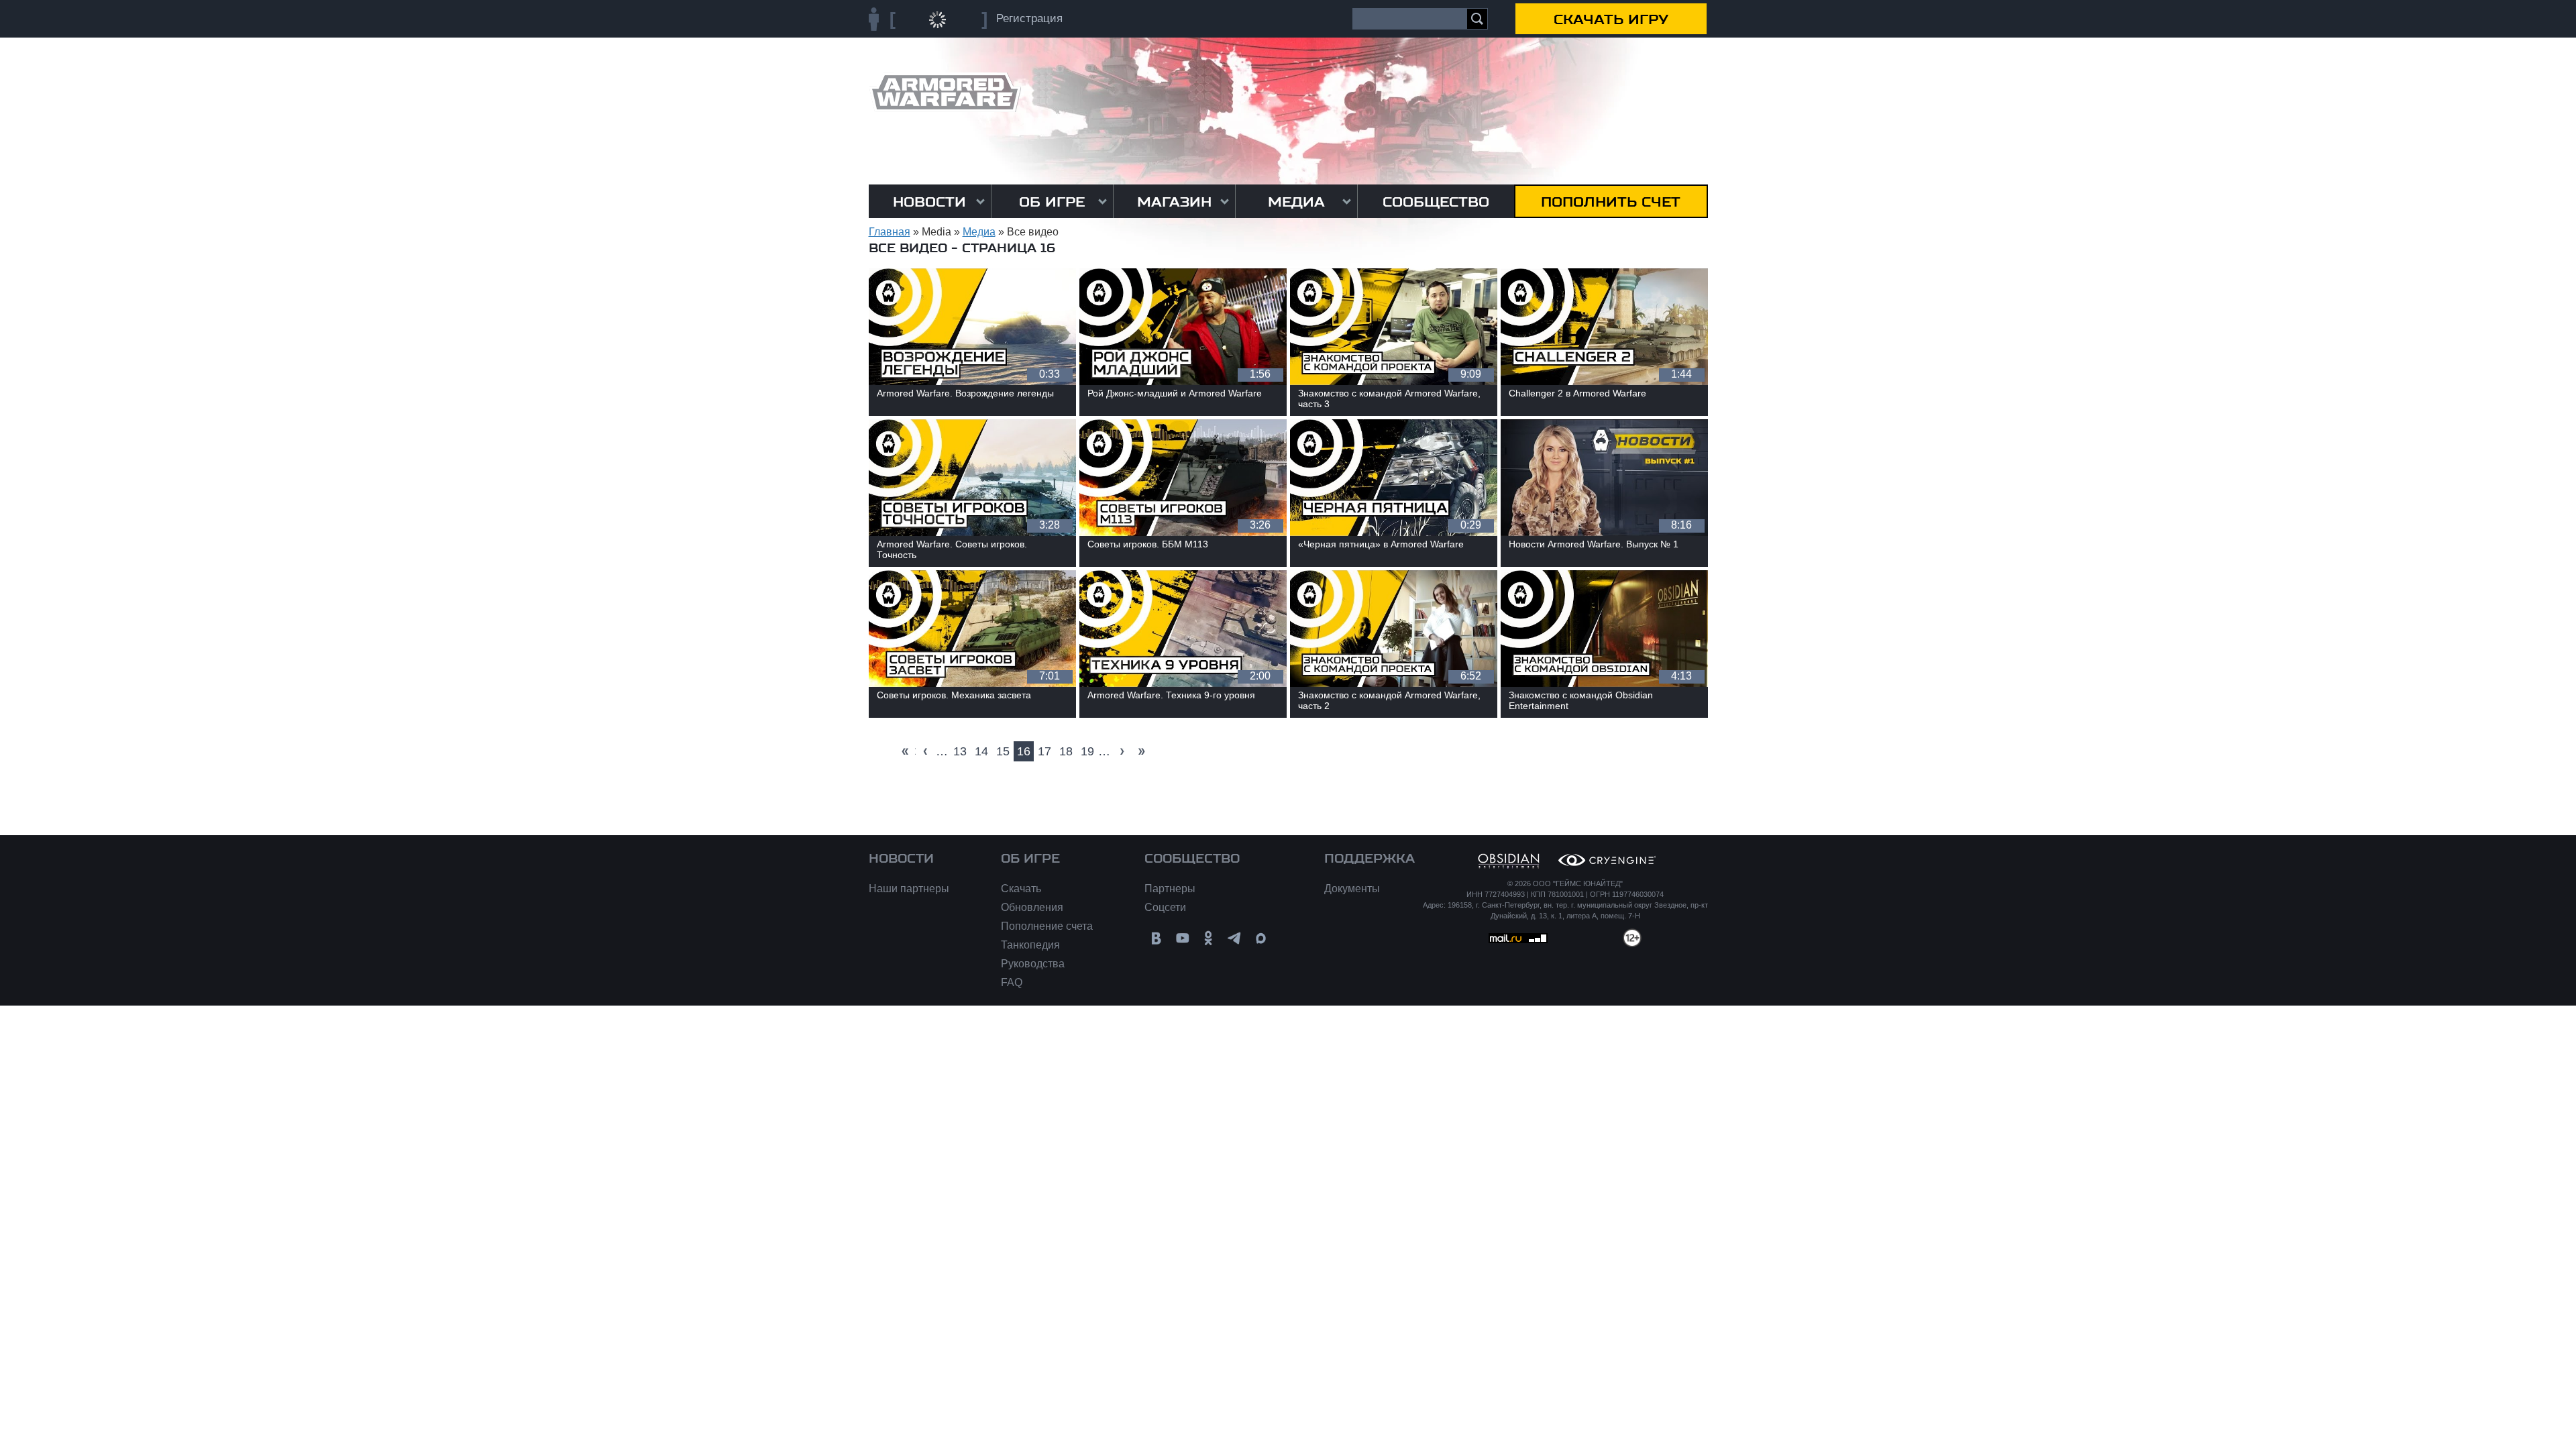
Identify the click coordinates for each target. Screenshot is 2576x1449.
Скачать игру (1611, 19)
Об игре (1052, 202)
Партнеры (1170, 889)
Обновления (1032, 907)
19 (1087, 751)
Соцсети (1165, 907)
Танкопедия (1030, 945)
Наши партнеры (909, 889)
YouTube (1182, 938)
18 (1066, 751)
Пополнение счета (1047, 926)
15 (1003, 751)
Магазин (1174, 202)
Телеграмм (1235, 938)
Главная (890, 232)
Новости (929, 202)
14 (981, 751)
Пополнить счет (1611, 202)
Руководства (1033, 964)
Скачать (1021, 889)
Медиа (1296, 202)
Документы (1352, 889)
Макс (1261, 938)
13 (960, 751)
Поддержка (1370, 859)
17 (1044, 751)
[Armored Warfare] (945, 92)
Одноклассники (1209, 938)
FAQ (1012, 982)
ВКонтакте (1156, 938)
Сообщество (1436, 202)
